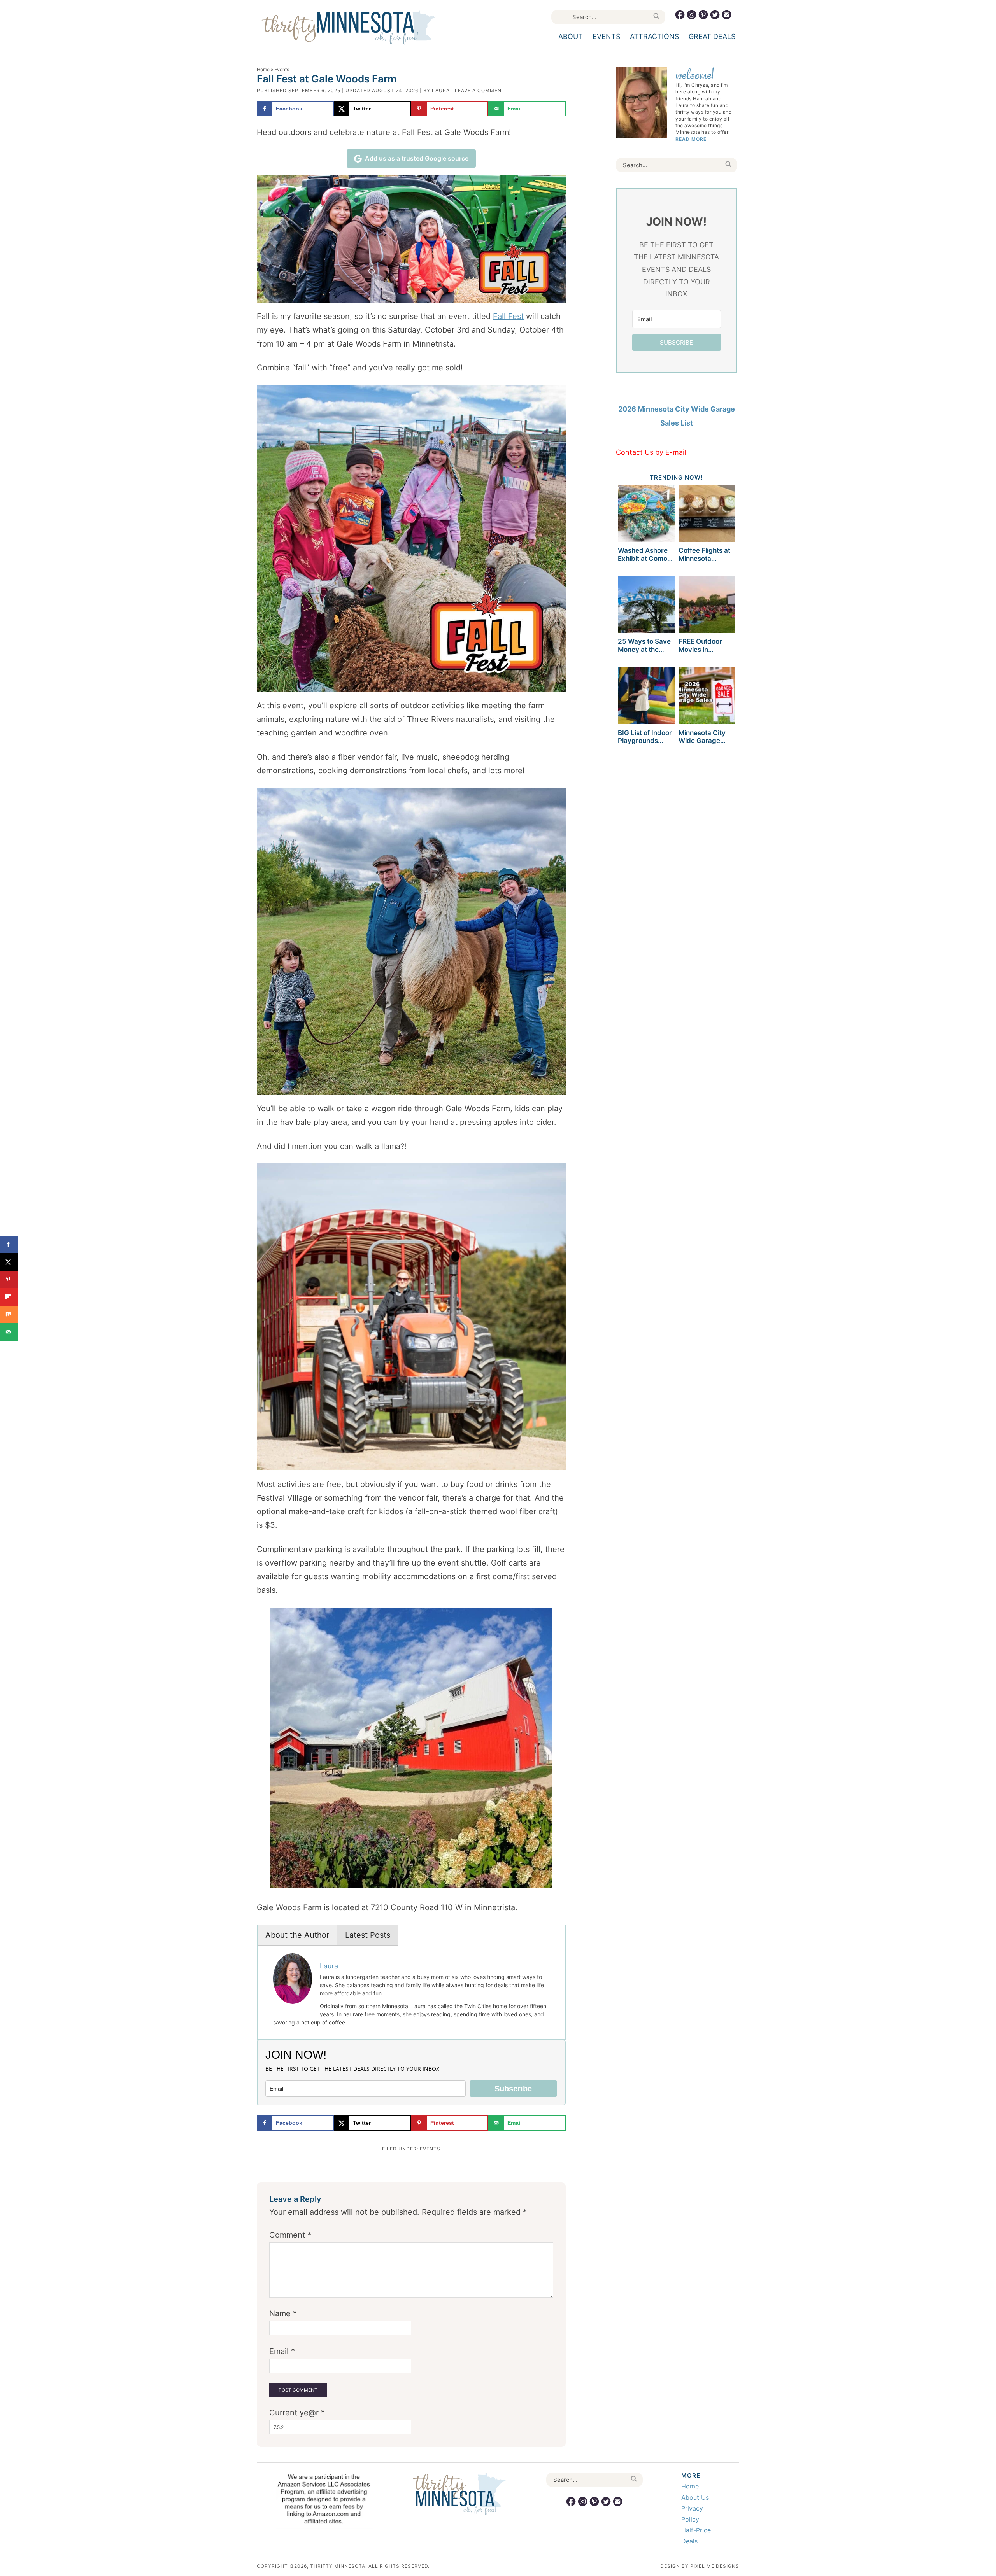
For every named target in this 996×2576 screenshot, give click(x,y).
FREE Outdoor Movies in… (700, 645)
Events (430, 2149)
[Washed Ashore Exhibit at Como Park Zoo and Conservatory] (646, 515)
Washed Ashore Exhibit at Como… (645, 554)
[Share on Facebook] (9, 1244)
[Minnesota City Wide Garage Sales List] (707, 697)
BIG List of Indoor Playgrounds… (645, 737)
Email (282, 2351)
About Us (695, 2497)
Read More (691, 139)
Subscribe (513, 2089)
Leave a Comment (480, 90)
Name (283, 2313)
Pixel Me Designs (715, 2566)
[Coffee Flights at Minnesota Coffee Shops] (707, 515)
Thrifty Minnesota (348, 27)
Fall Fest (508, 316)
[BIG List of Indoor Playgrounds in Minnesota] (646, 697)
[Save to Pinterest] (9, 1279)
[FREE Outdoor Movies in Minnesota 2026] (707, 606)
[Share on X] (9, 1262)
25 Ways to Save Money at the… (644, 645)
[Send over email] (9, 1332)
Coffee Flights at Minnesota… (704, 554)
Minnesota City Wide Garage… (702, 737)
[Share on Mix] (9, 1314)
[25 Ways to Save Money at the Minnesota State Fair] (646, 606)
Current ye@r (297, 2413)
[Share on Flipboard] (9, 1297)
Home (263, 69)
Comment (290, 2235)
